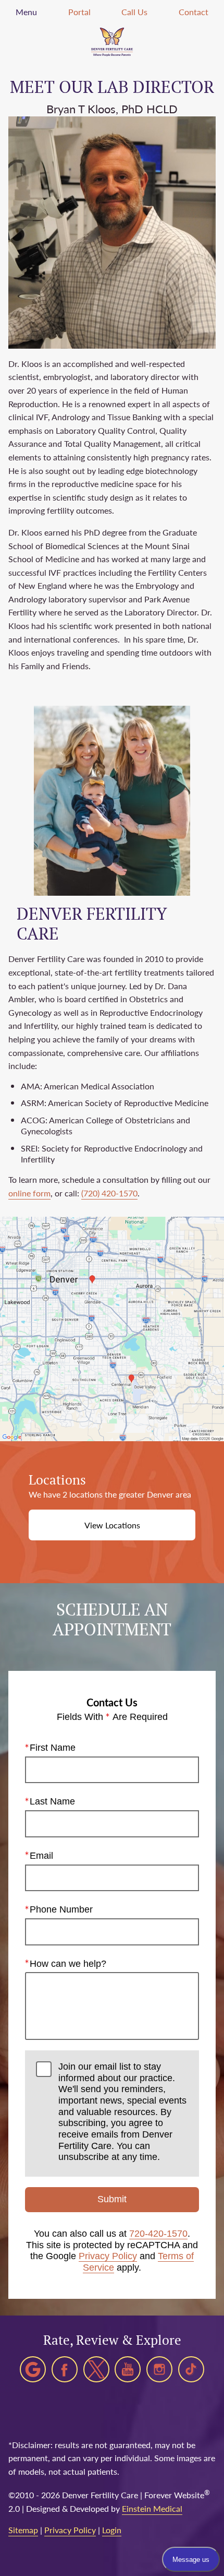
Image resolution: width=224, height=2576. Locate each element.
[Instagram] (159, 2369)
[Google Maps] (33, 2369)
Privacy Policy (108, 2256)
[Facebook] (65, 2369)
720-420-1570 (158, 2234)
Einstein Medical (152, 2508)
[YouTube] (128, 2369)
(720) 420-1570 (109, 1193)
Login (112, 2530)
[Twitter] (96, 2369)
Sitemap (23, 2530)
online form (29, 1193)
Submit (112, 2199)
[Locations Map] (112, 1328)
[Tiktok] (191, 2369)
